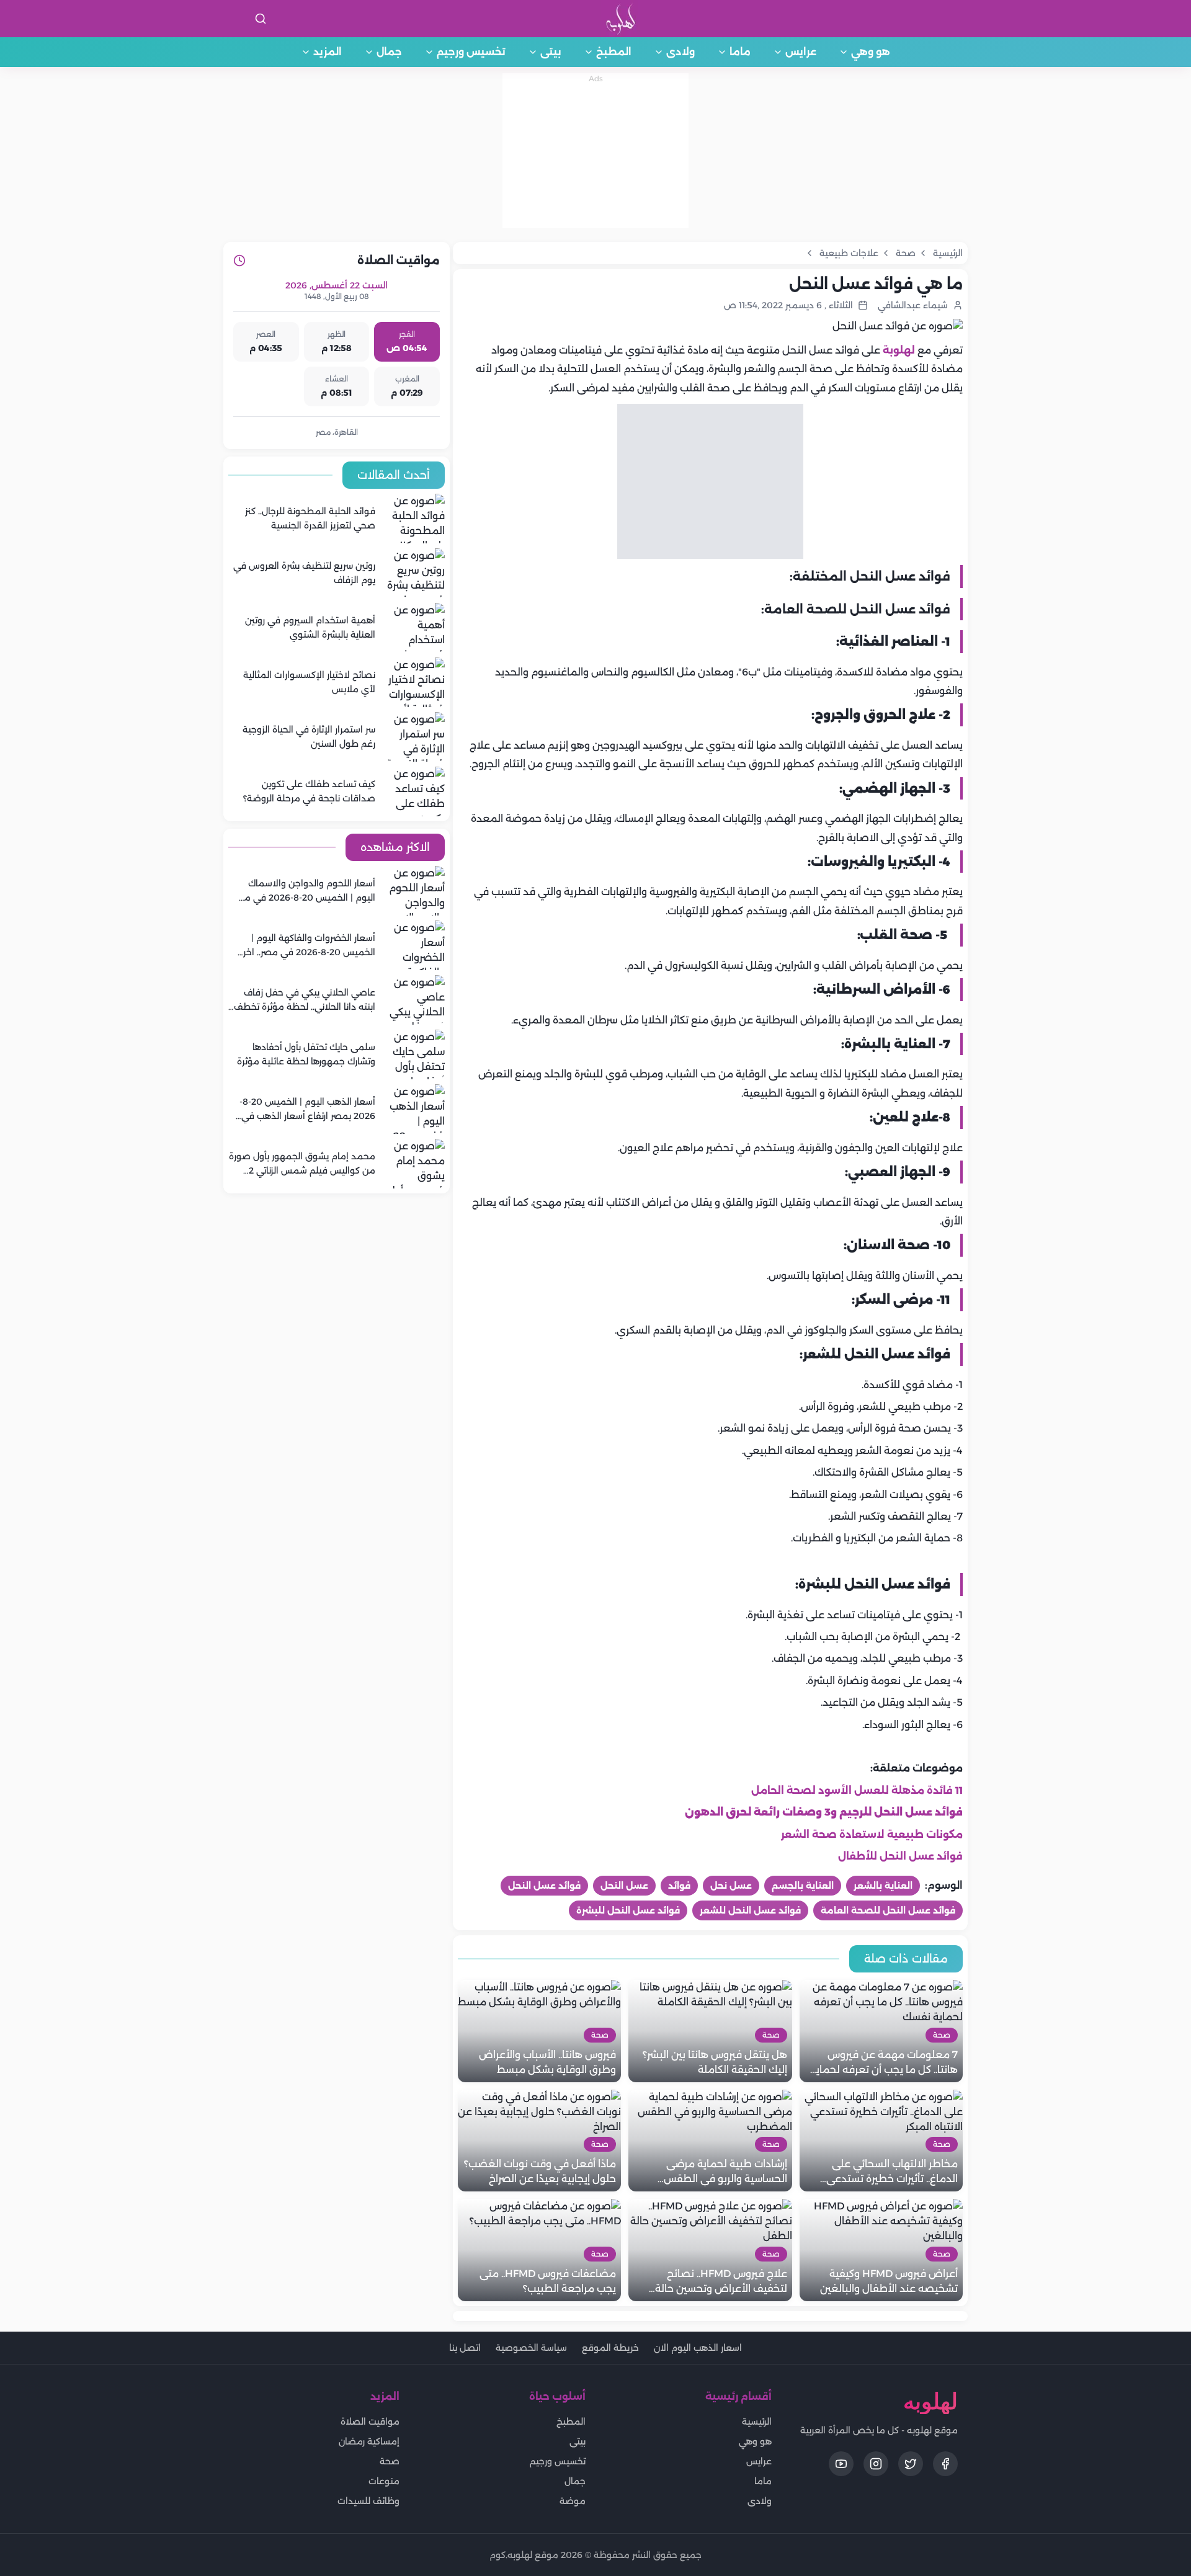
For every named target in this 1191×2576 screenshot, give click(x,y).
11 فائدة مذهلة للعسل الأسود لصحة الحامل (857, 1790)
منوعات (384, 2481)
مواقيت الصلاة (370, 2422)
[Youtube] (841, 2464)
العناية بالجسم (803, 1886)
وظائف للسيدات (368, 2501)
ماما (740, 52)
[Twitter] (911, 2464)
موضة (573, 2501)
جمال (389, 52)
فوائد (679, 1886)
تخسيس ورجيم (471, 52)
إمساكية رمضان (369, 2441)
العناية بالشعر (883, 1886)
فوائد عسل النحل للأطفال (900, 1856)
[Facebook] (945, 2464)
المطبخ (614, 52)
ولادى (680, 52)
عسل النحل (624, 1886)
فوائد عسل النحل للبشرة (628, 1910)
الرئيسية (757, 2422)
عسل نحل (731, 1886)
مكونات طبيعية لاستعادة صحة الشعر (872, 1834)
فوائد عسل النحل (544, 1886)
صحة (390, 2461)
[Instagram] (876, 2464)
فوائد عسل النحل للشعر (750, 1910)
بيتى (551, 52)
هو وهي (871, 52)
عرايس (801, 52)
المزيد (328, 52)
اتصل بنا (465, 2348)
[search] (261, 19)
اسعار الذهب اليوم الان (698, 2348)
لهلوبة (899, 350)
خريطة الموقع (610, 2348)
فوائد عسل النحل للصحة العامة (888, 1910)
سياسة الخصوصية (531, 2348)
